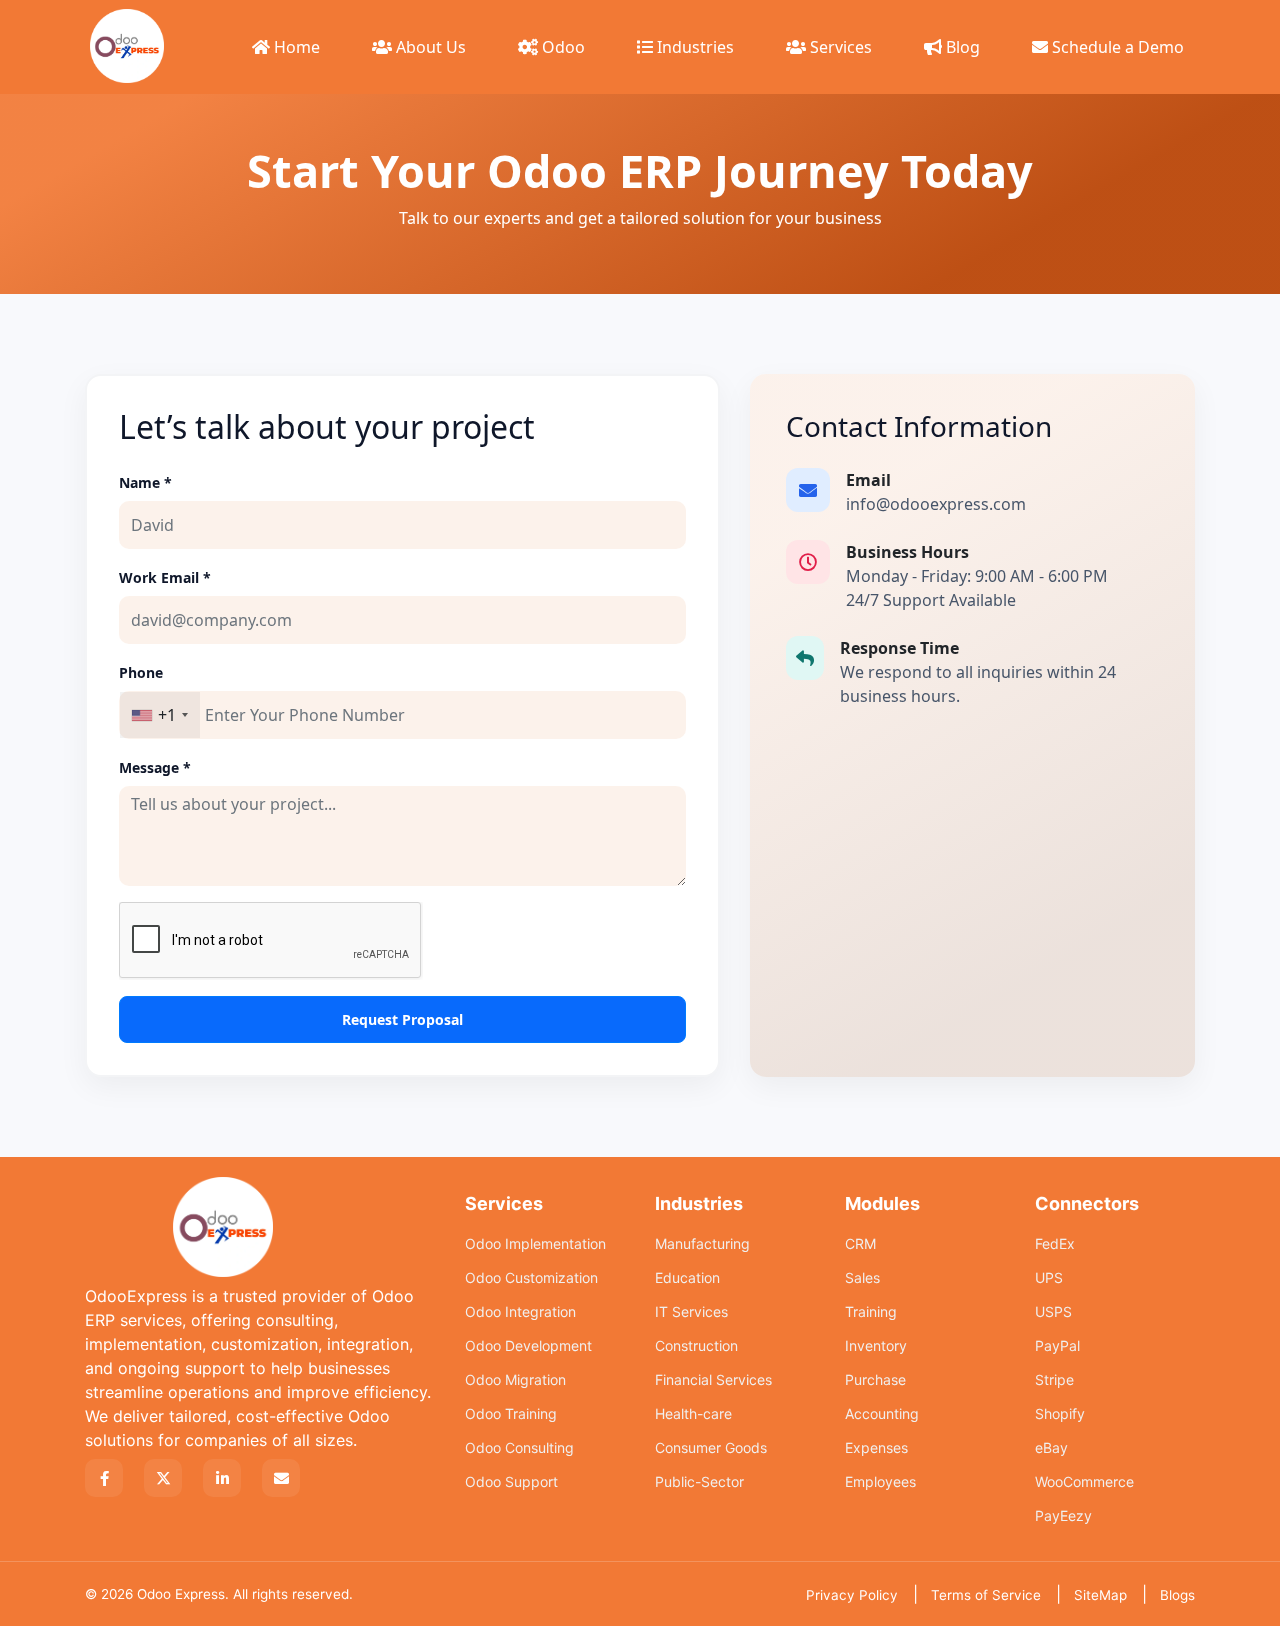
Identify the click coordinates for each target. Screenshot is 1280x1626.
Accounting (882, 1413)
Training (871, 1311)
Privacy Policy (852, 1595)
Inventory (876, 1345)
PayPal (1057, 1345)
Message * (155, 767)
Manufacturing (702, 1243)
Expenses (876, 1447)
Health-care (693, 1413)
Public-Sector (699, 1481)
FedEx (1055, 1243)
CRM (860, 1243)
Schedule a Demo (1116, 47)
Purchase (875, 1379)
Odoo (561, 47)
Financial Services (713, 1379)
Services (839, 47)
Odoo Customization (531, 1277)
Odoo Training (511, 1413)
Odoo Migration (515, 1379)
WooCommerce (1084, 1481)
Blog (961, 47)
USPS (1053, 1311)
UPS (1049, 1277)
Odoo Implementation (535, 1243)
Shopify (1060, 1413)
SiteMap (1100, 1595)
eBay (1051, 1447)
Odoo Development (528, 1345)
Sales (862, 1277)
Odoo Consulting (519, 1447)
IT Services (691, 1311)
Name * (145, 482)
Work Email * (165, 577)
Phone (141, 672)
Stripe (1054, 1379)
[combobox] (160, 715)
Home (295, 47)
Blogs (1177, 1595)
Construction (696, 1345)
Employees (880, 1481)
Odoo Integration (520, 1311)
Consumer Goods (711, 1447)
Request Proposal (402, 1019)
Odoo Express (181, 1594)
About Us (429, 47)
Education (687, 1277)
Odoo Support (511, 1481)
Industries (693, 47)
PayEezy (1063, 1515)
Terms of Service (986, 1595)
